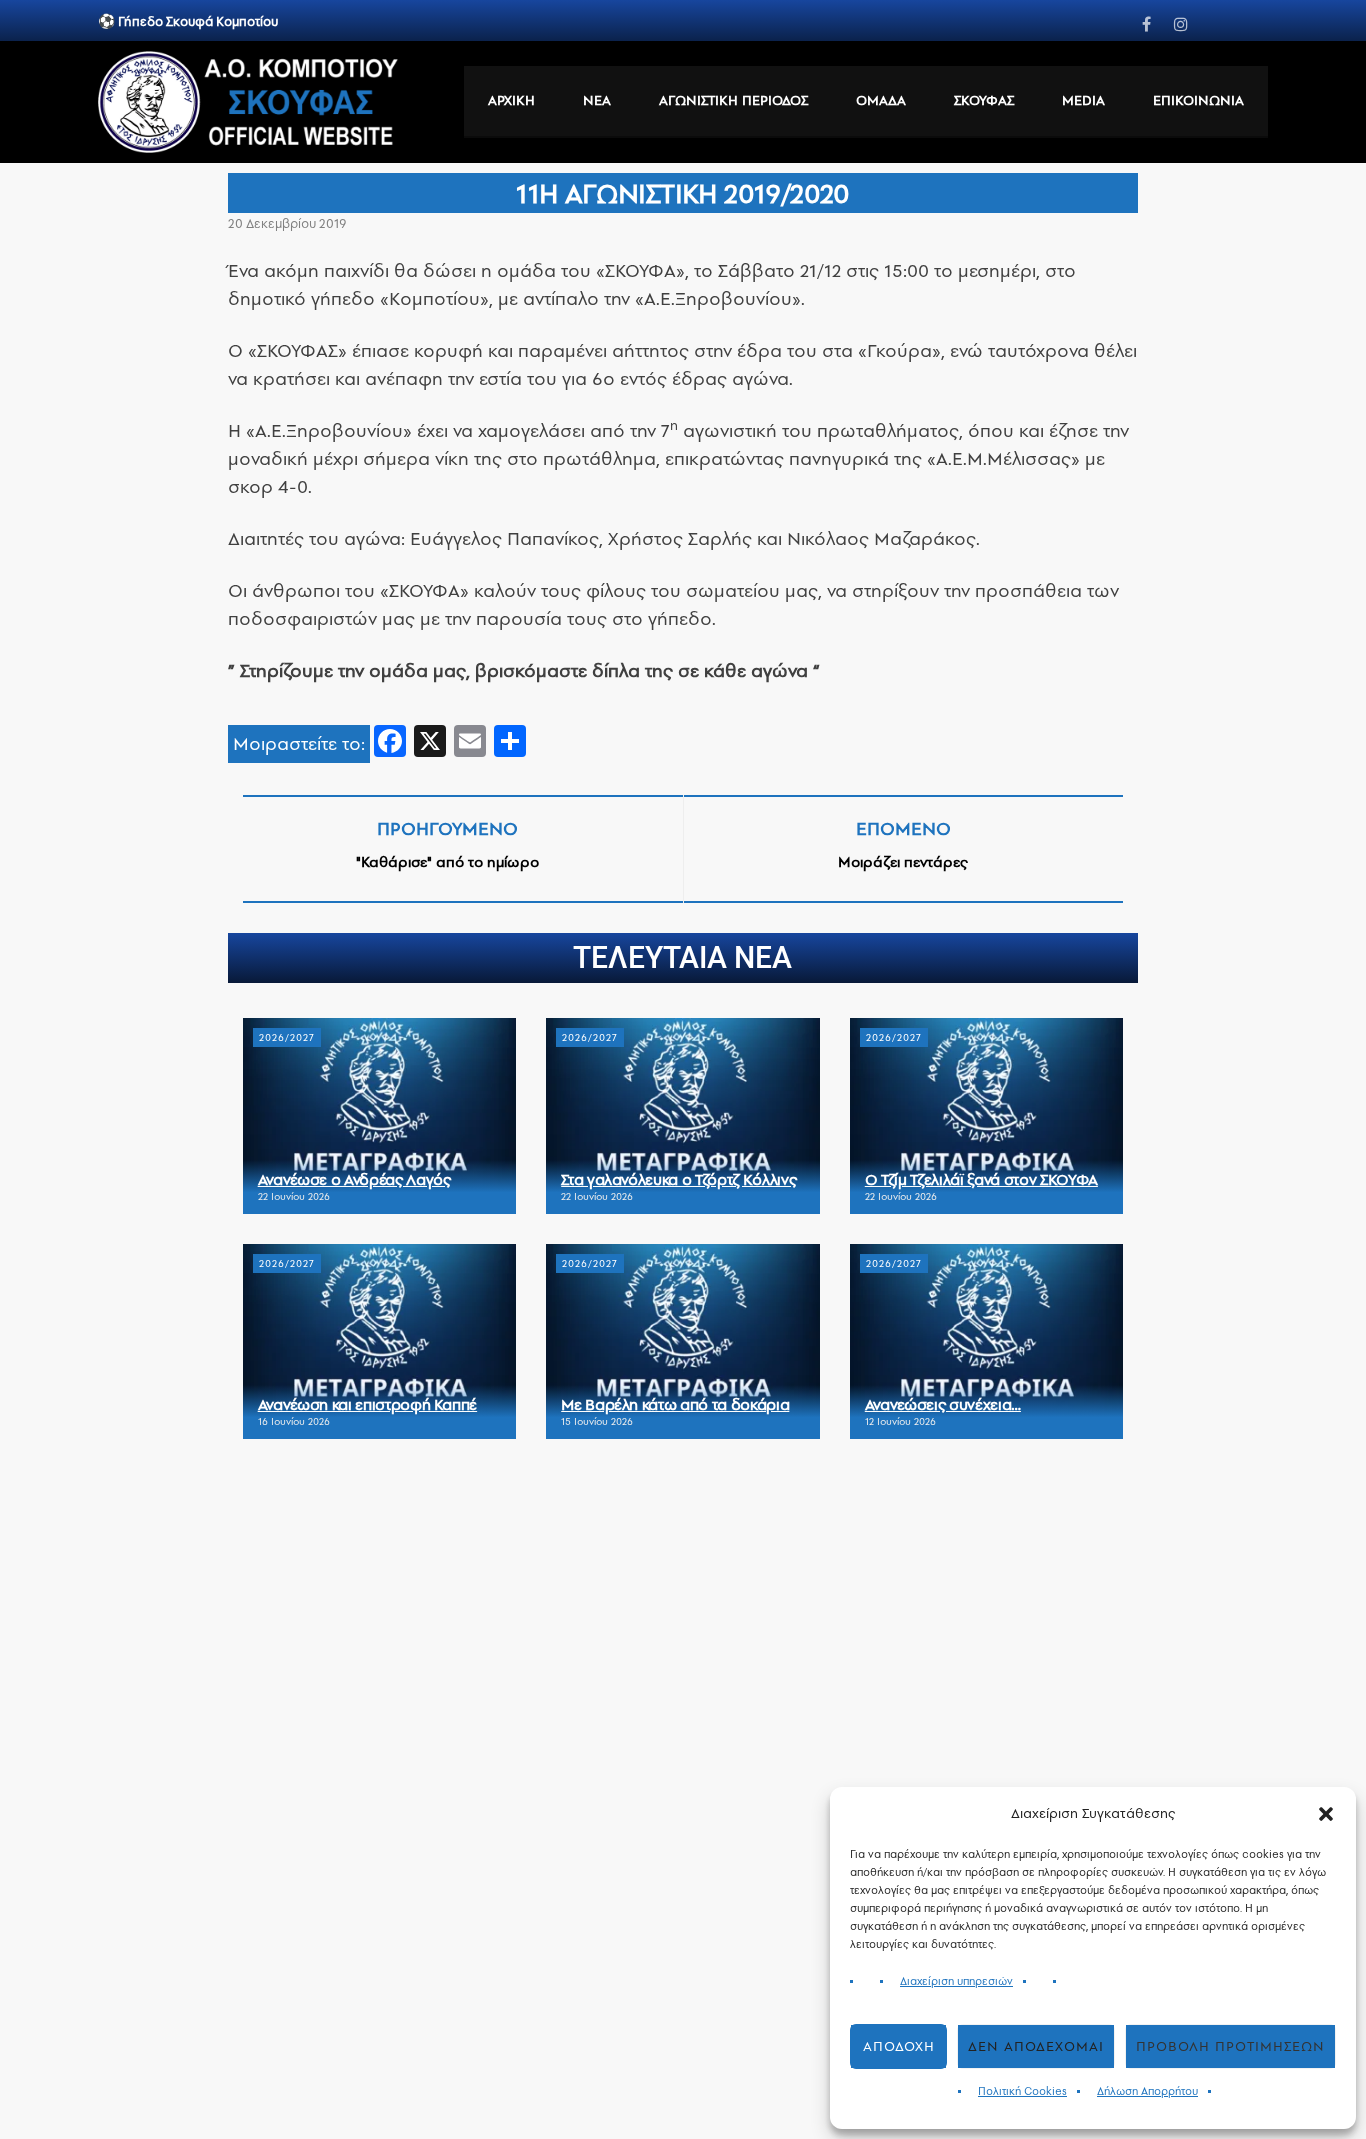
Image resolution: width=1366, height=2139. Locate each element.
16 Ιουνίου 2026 (294, 1421)
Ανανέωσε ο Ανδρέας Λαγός (354, 1179)
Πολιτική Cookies (1022, 2091)
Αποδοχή (899, 2046)
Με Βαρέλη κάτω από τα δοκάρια (675, 1404)
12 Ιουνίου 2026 (900, 1421)
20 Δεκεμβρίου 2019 (287, 223)
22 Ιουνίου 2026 (294, 1196)
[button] (1326, 1814)
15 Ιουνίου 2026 (597, 1421)
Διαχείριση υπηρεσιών (956, 1981)
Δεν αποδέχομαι (1036, 2046)
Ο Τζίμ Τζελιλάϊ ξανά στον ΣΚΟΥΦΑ (981, 1179)
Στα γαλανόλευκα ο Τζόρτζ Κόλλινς (678, 1179)
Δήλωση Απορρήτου (1147, 2091)
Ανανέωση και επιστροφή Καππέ (367, 1404)
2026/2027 (287, 1037)
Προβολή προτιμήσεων (1230, 2046)
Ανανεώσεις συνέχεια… (943, 1404)
